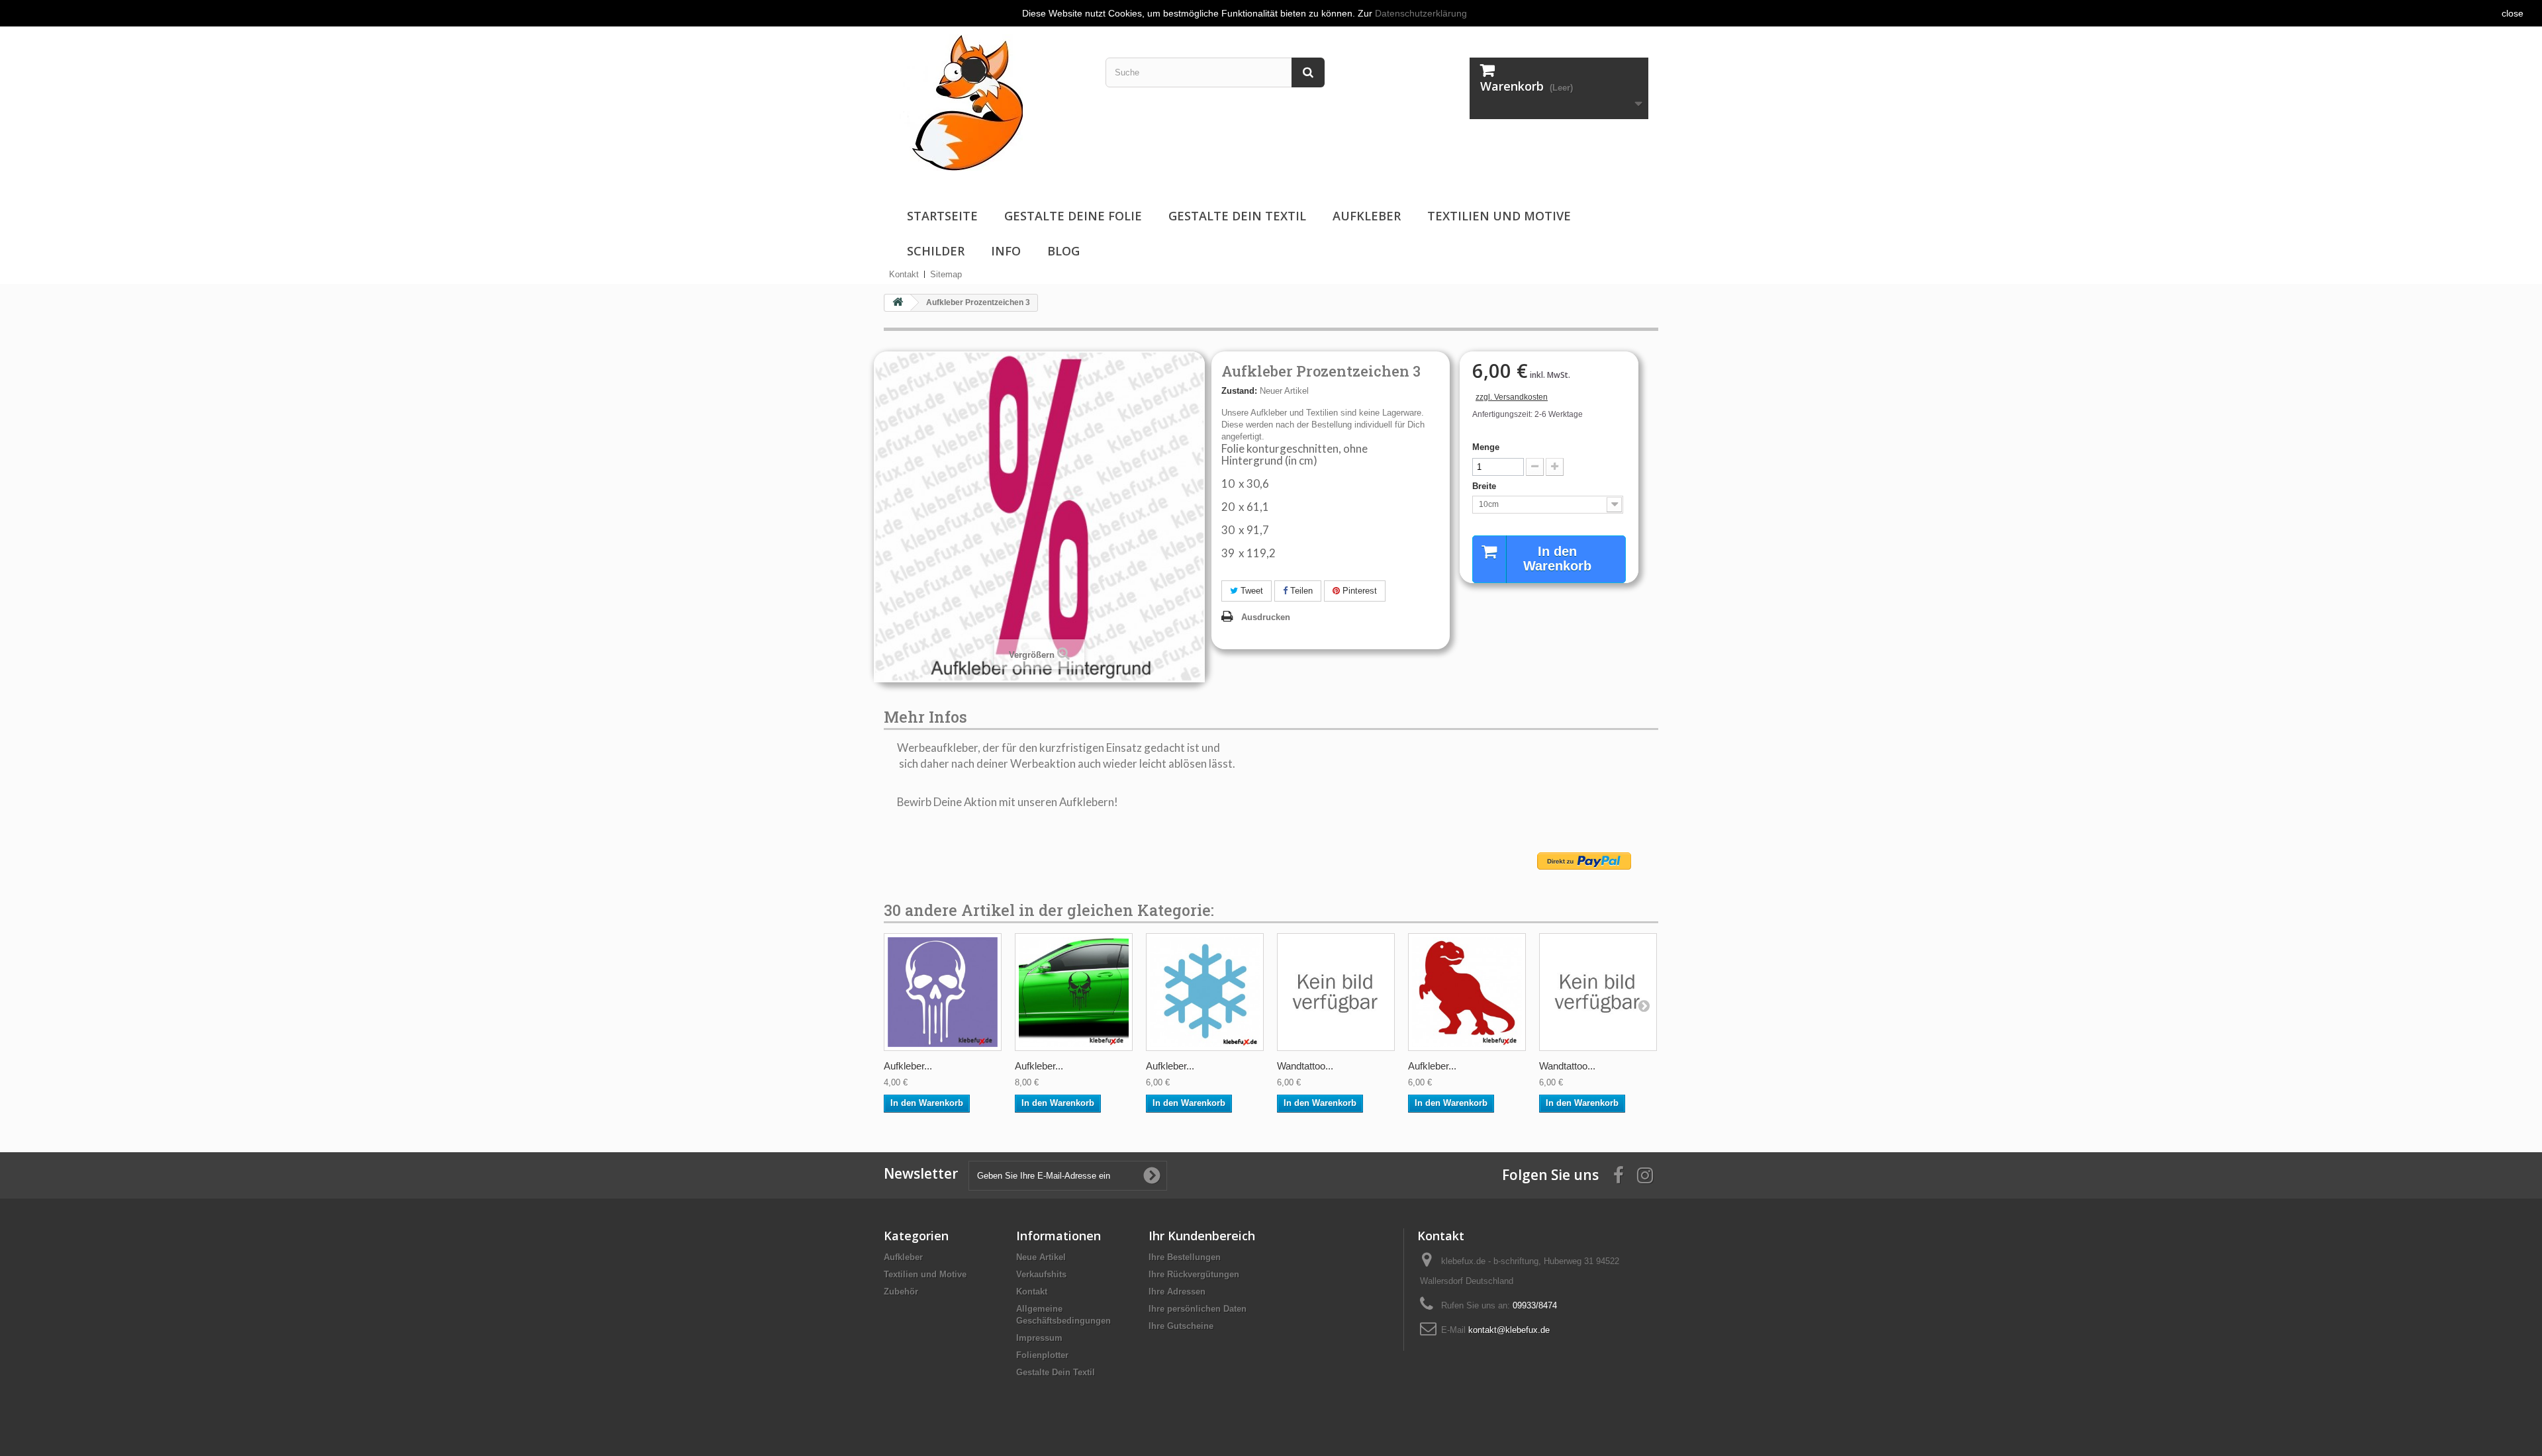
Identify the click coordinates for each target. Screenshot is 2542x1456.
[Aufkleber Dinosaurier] (1467, 992)
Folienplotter (1042, 1355)
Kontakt (904, 274)
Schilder (936, 251)
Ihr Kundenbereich (1202, 1236)
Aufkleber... (908, 1066)
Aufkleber (1367, 216)
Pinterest (1358, 591)
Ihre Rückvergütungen (1194, 1274)
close (2513, 13)
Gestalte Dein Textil (1237, 216)
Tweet (1250, 591)
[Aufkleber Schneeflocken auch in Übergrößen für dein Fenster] (1205, 992)
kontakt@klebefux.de (1509, 1330)
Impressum (1039, 1338)
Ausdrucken (1266, 617)
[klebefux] (958, 102)
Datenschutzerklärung (1421, 13)
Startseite (942, 216)
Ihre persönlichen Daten (1198, 1309)
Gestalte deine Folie (1073, 216)
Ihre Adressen (1177, 1292)
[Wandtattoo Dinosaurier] (1336, 992)
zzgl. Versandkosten (1512, 397)
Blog (1063, 251)
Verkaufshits (1041, 1274)
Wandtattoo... (1305, 1066)
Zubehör (901, 1292)
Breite (1485, 486)
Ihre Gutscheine (1181, 1326)
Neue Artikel (1041, 1257)
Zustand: (1239, 391)
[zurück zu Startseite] (898, 303)
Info (1006, 251)
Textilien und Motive (1499, 216)
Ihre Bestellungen (1185, 1257)
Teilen (1300, 591)
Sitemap (946, 274)
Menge (1486, 447)
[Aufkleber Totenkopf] (943, 992)
